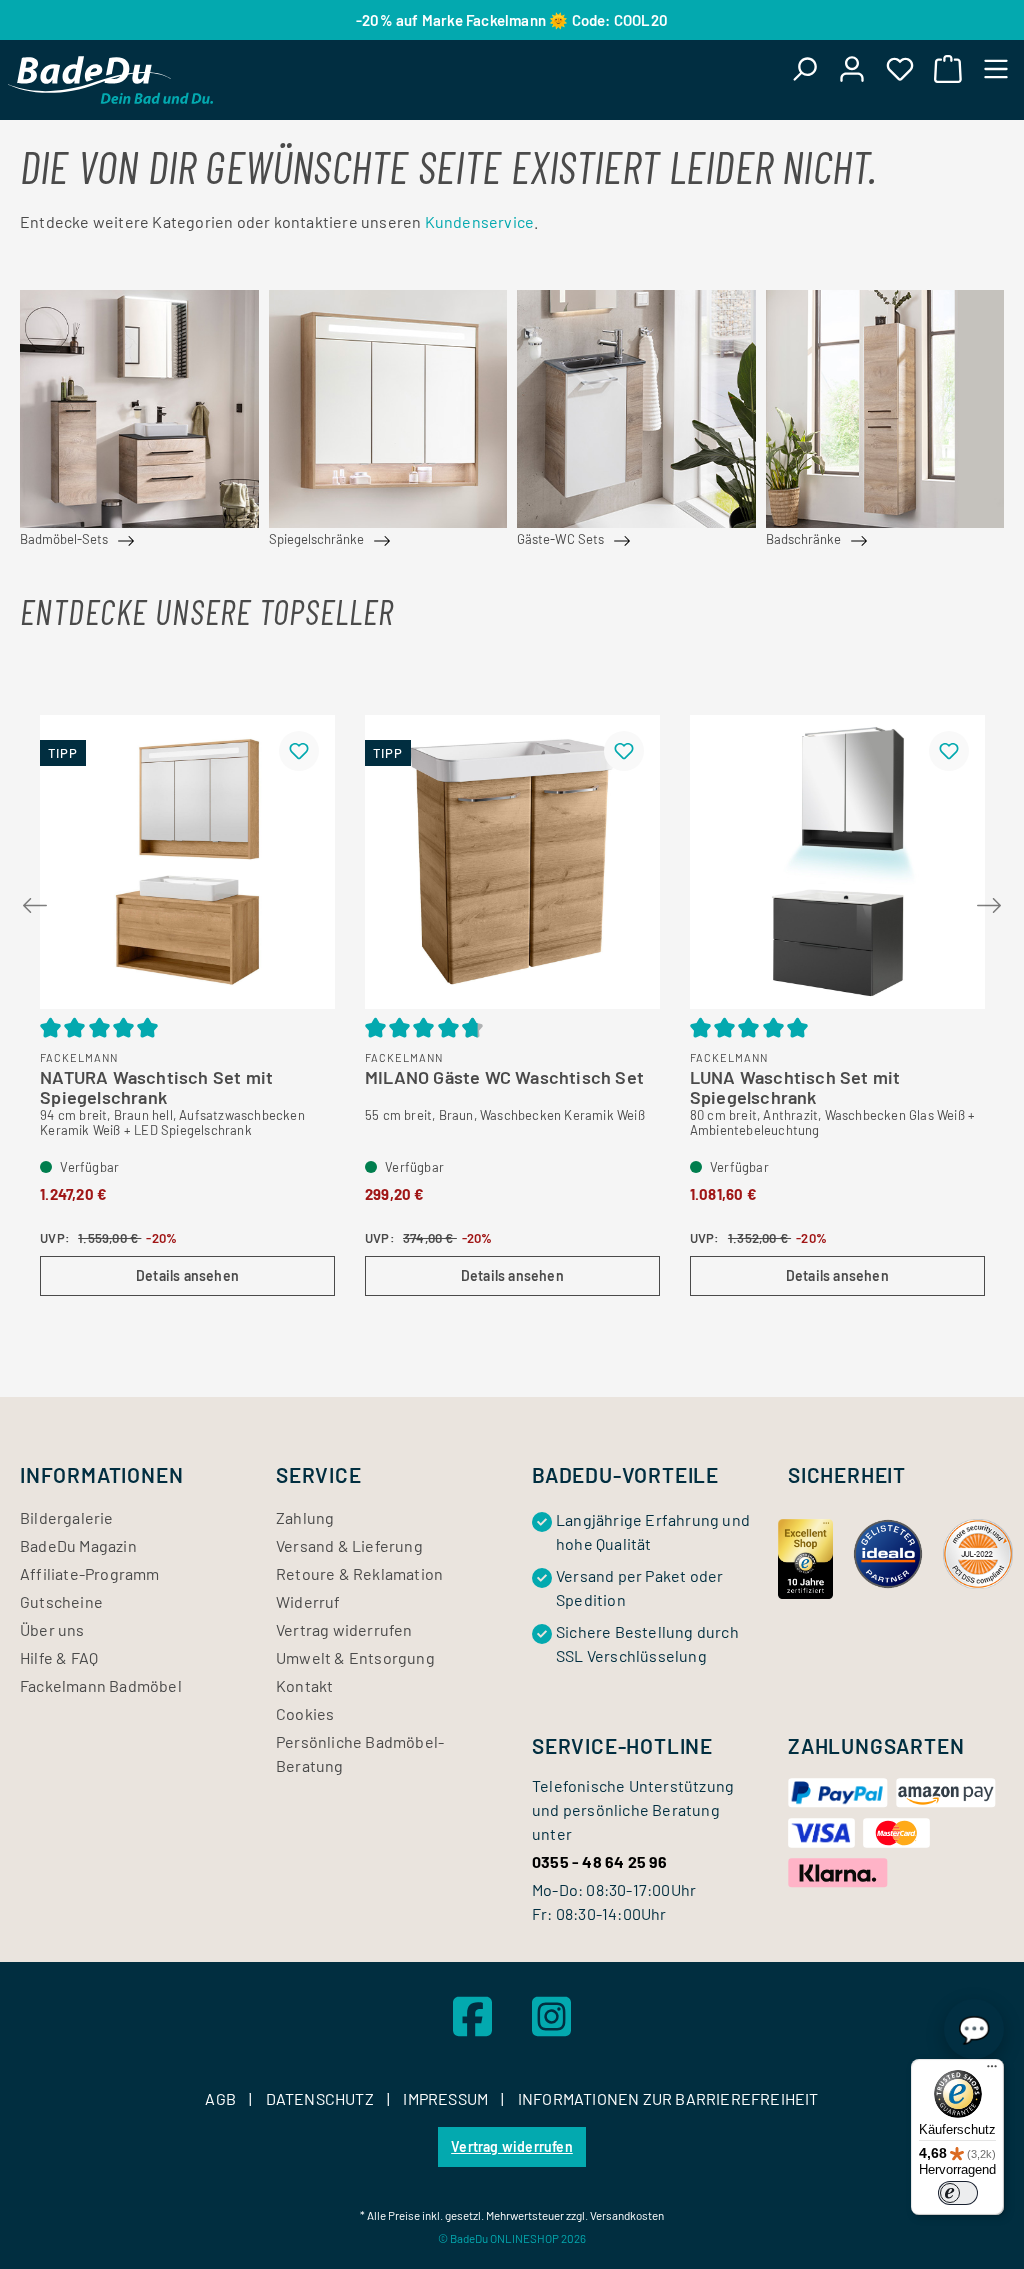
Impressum (447, 2098)
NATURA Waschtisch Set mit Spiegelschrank (156, 1083)
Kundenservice (480, 221)
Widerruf (308, 1601)
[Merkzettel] (900, 68)
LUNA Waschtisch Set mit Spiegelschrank (795, 1083)
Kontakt (304, 1685)
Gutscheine (61, 1601)
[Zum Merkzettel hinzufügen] (299, 751)
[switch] (958, 2193)
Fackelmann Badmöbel (101, 1685)
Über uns (52, 1629)
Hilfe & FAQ (59, 1657)
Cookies (305, 1713)
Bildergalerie (67, 1517)
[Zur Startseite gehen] (110, 80)
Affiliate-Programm (90, 1573)
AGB (222, 2098)
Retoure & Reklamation (359, 1573)
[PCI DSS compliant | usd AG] (978, 1551)
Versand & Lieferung (349, 1545)
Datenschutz (321, 2098)
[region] (512, 993)
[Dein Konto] (852, 68)
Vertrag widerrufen (344, 1629)
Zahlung (305, 1517)
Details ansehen (187, 1275)
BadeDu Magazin (78, 1545)
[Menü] (996, 68)
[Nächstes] (989, 901)
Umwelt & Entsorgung (355, 1657)
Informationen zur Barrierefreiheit (668, 2098)
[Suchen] (804, 68)
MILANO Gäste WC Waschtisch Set (504, 1078)
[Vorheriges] (35, 901)
